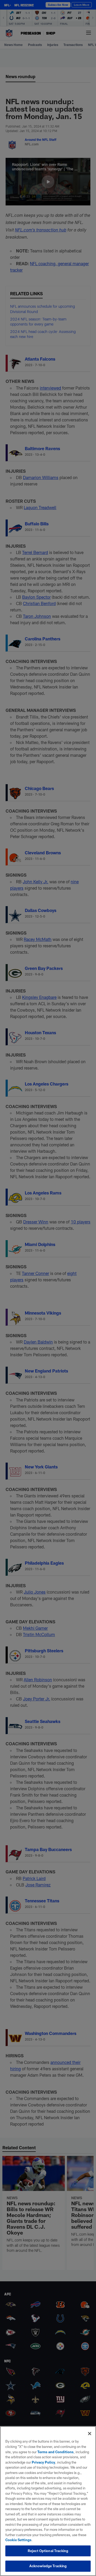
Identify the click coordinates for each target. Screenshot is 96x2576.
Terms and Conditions (55, 2452)
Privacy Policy (43, 2462)
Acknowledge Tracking (48, 2566)
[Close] (90, 2434)
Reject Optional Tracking (48, 2551)
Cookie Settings (18, 2540)
